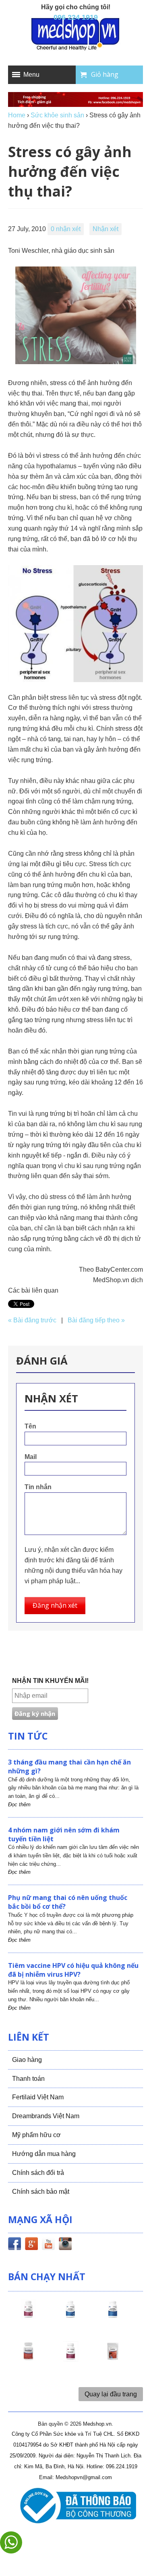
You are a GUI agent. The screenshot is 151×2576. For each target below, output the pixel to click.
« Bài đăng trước (32, 1320)
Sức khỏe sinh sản (57, 115)
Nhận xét (105, 229)
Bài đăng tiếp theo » (96, 1320)
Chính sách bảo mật (41, 2192)
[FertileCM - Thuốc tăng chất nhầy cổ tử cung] (70, 2359)
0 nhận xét (66, 229)
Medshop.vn (97, 2424)
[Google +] (31, 2245)
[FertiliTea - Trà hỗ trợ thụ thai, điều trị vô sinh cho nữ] (113, 2359)
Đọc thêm (19, 1804)
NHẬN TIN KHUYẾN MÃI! (50, 1681)
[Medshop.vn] (76, 35)
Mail (31, 1457)
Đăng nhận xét (55, 1605)
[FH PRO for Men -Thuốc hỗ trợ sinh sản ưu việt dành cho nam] (70, 2316)
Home (17, 115)
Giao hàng (27, 2060)
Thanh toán (28, 2079)
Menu (31, 75)
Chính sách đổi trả (38, 2173)
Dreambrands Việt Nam (46, 2116)
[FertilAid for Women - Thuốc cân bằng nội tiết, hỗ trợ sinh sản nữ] (28, 2359)
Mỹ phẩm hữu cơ (36, 2135)
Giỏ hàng (105, 74)
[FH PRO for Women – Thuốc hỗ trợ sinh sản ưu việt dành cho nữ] (28, 2316)
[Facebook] (14, 2245)
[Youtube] (48, 2245)
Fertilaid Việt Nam (38, 2097)
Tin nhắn (38, 1487)
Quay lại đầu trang (111, 2394)
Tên (30, 1426)
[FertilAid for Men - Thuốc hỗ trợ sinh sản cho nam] (113, 2316)
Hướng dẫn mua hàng (44, 2154)
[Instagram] (65, 2245)
